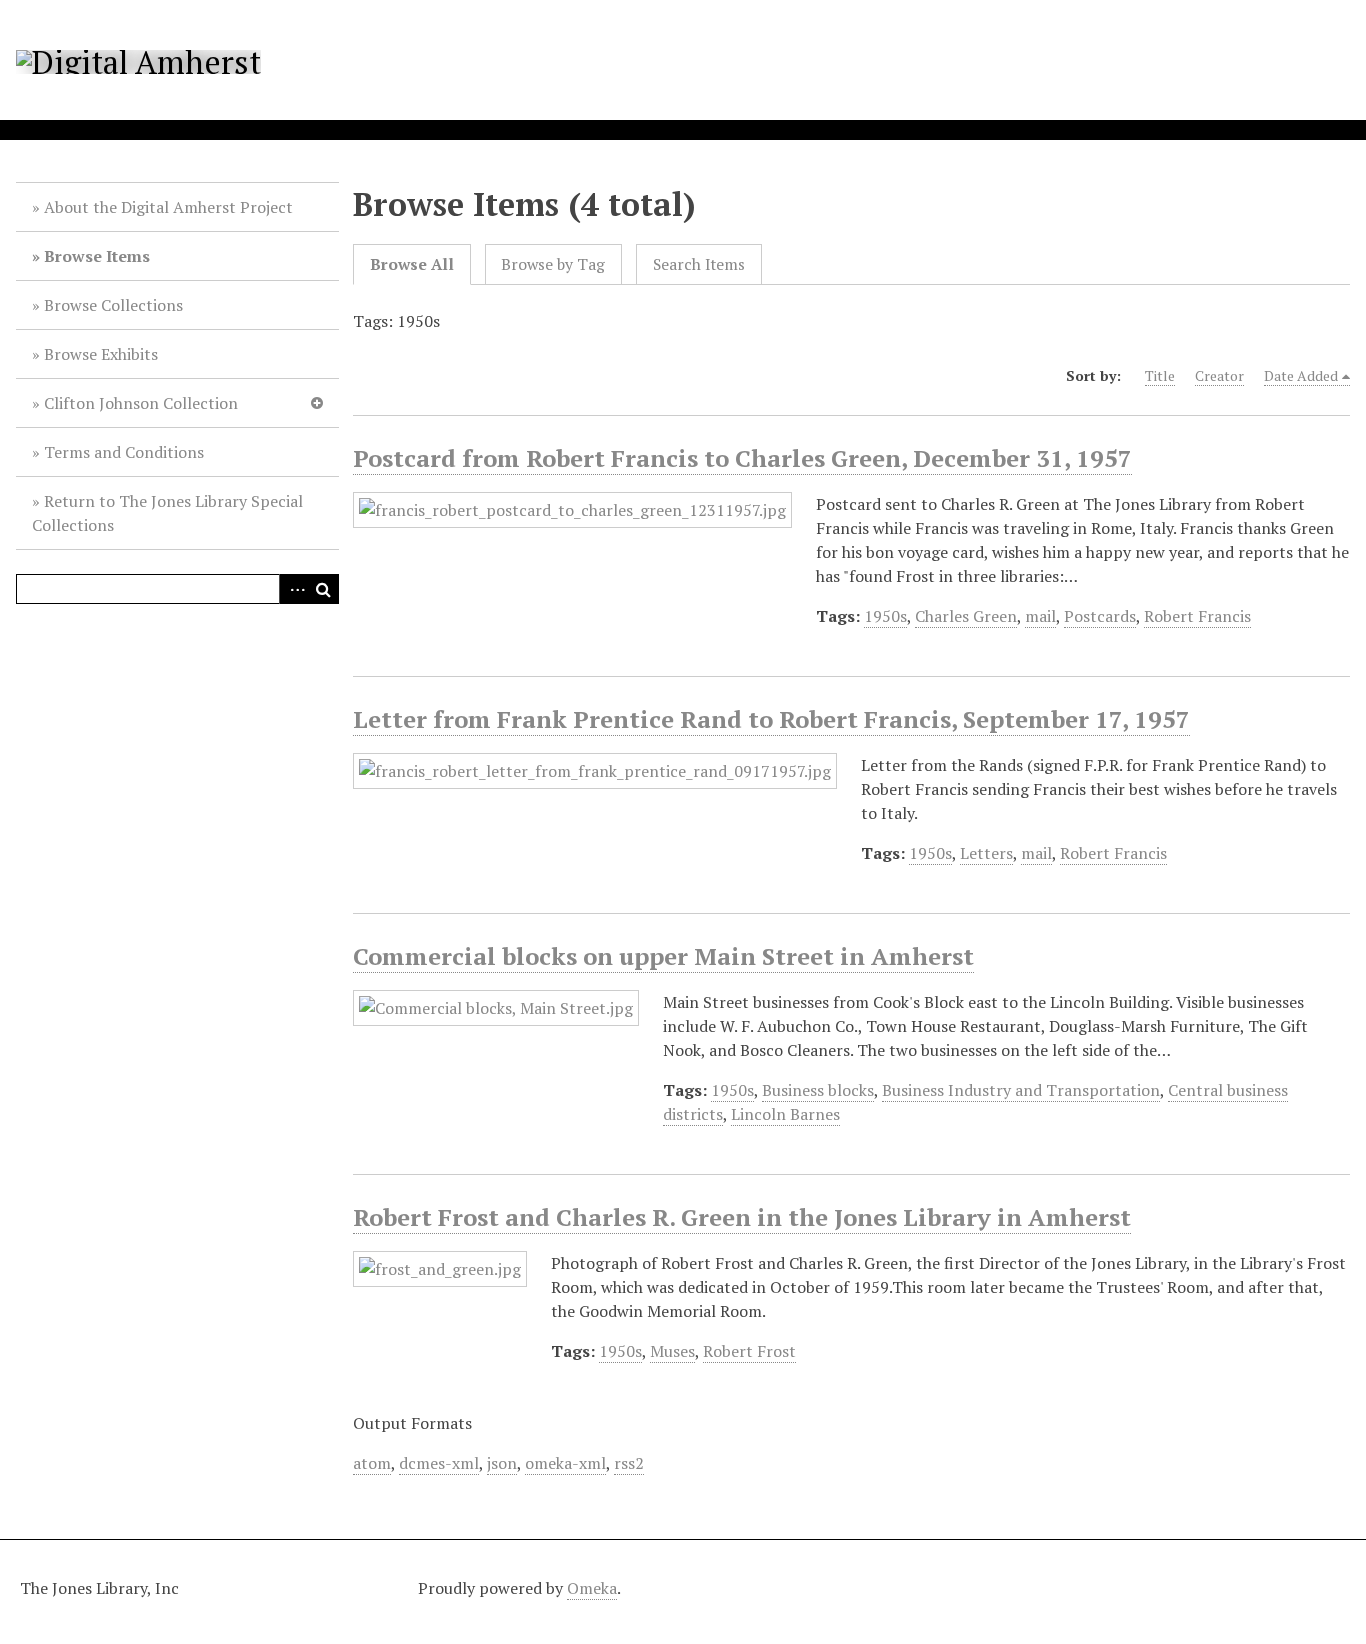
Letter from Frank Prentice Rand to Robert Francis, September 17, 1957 (771, 719)
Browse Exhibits (101, 354)
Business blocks (818, 1090)
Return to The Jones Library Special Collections (167, 513)
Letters (986, 853)
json (502, 1463)
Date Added (1301, 375)
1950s (885, 616)
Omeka (592, 1588)
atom (372, 1463)
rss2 (629, 1463)
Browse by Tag (553, 264)
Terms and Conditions (124, 452)
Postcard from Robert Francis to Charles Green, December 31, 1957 (742, 458)
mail (1040, 616)
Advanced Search (294, 589)
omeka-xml (565, 1463)
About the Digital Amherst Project (168, 207)
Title (1160, 375)
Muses (672, 1351)
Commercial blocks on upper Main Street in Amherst (663, 956)
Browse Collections (113, 305)
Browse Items (97, 256)
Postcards (1100, 616)
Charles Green (966, 616)
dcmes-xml (439, 1463)
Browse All (412, 264)
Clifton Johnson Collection (141, 403)
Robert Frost (749, 1351)
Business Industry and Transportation (1021, 1090)
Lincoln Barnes (785, 1114)
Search (324, 589)
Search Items (699, 264)
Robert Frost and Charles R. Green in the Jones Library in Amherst (742, 1217)
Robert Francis (1197, 616)
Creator (1219, 375)
